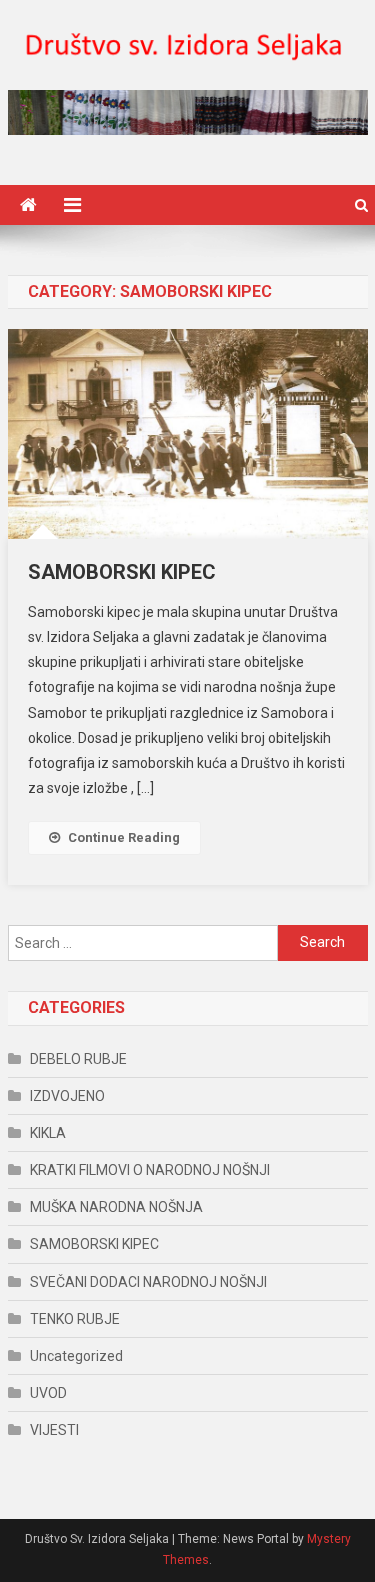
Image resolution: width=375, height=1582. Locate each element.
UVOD (48, 1393)
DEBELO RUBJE (78, 1059)
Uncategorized (76, 1356)
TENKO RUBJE (75, 1319)
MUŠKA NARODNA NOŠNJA (116, 1207)
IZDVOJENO (67, 1096)
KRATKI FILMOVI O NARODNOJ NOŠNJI (150, 1170)
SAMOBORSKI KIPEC (122, 572)
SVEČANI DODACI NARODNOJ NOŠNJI (148, 1282)
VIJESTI (54, 1430)
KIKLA (48, 1133)
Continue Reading (124, 837)
